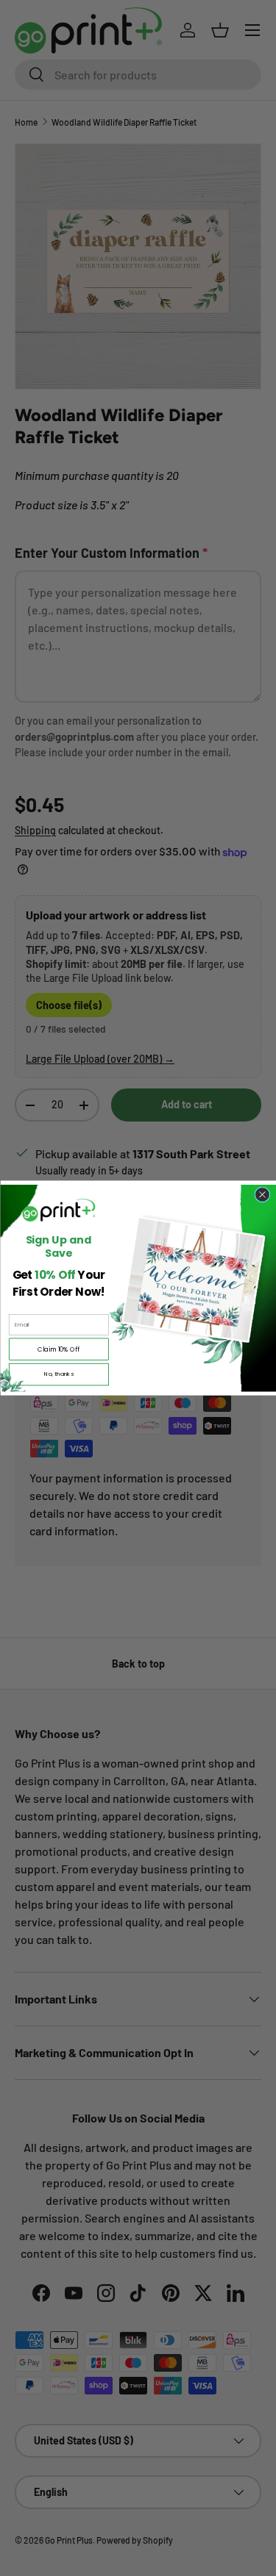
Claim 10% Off (59, 1349)
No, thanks (59, 1374)
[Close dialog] (262, 1195)
